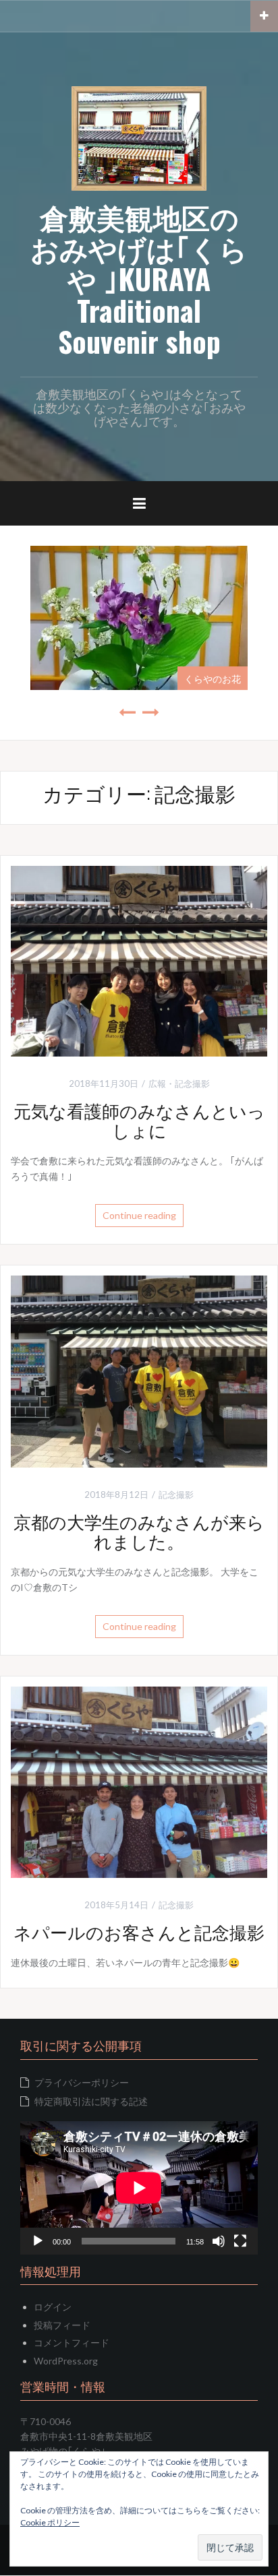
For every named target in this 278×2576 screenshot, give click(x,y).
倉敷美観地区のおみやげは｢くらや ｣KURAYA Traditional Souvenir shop (139, 279)
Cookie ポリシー (50, 2522)
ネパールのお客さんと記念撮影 (139, 1931)
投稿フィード (62, 2325)
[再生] (38, 2241)
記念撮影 (192, 1083)
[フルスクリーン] (240, 2241)
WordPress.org (66, 2361)
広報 (157, 1083)
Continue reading (139, 1215)
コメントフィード (72, 2343)
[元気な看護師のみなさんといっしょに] (139, 960)
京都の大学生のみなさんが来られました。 (139, 1531)
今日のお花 (223, 678)
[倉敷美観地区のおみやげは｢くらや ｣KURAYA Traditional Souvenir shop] (139, 137)
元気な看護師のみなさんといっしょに (139, 1120)
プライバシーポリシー (82, 2082)
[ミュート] (219, 2241)
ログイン (53, 2307)
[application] (139, 2188)
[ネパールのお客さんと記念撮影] (139, 1781)
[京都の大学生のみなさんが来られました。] (139, 1370)
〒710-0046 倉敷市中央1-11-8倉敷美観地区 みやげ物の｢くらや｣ (86, 2437)
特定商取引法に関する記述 (91, 2101)
